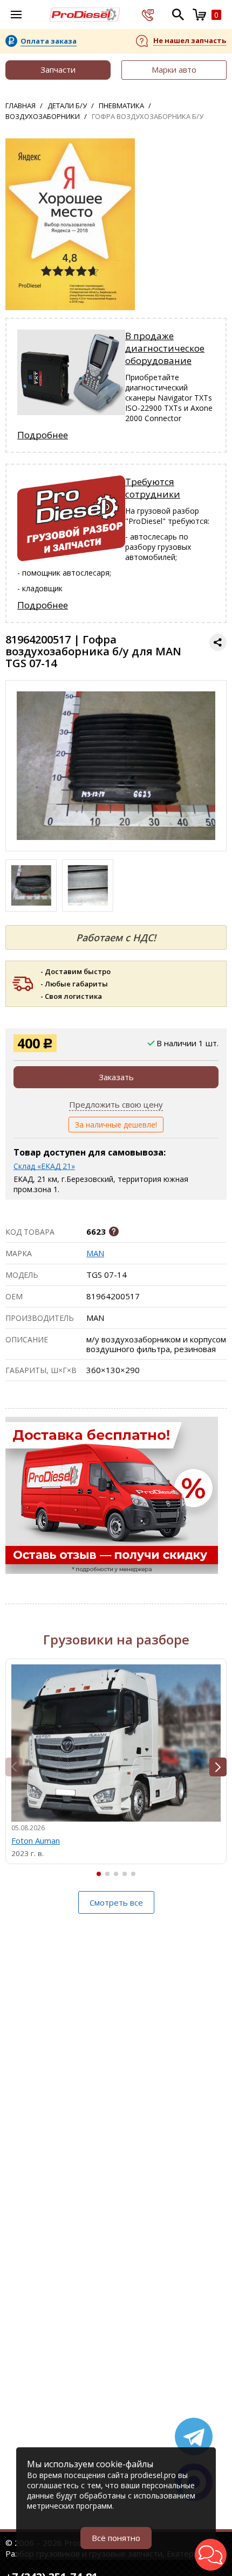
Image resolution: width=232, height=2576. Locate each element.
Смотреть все (116, 1902)
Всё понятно (116, 2538)
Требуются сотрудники (153, 488)
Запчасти (58, 69)
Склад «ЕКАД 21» (44, 1166)
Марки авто (174, 69)
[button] (218, 1767)
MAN (95, 1253)
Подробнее (43, 435)
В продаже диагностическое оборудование (165, 348)
